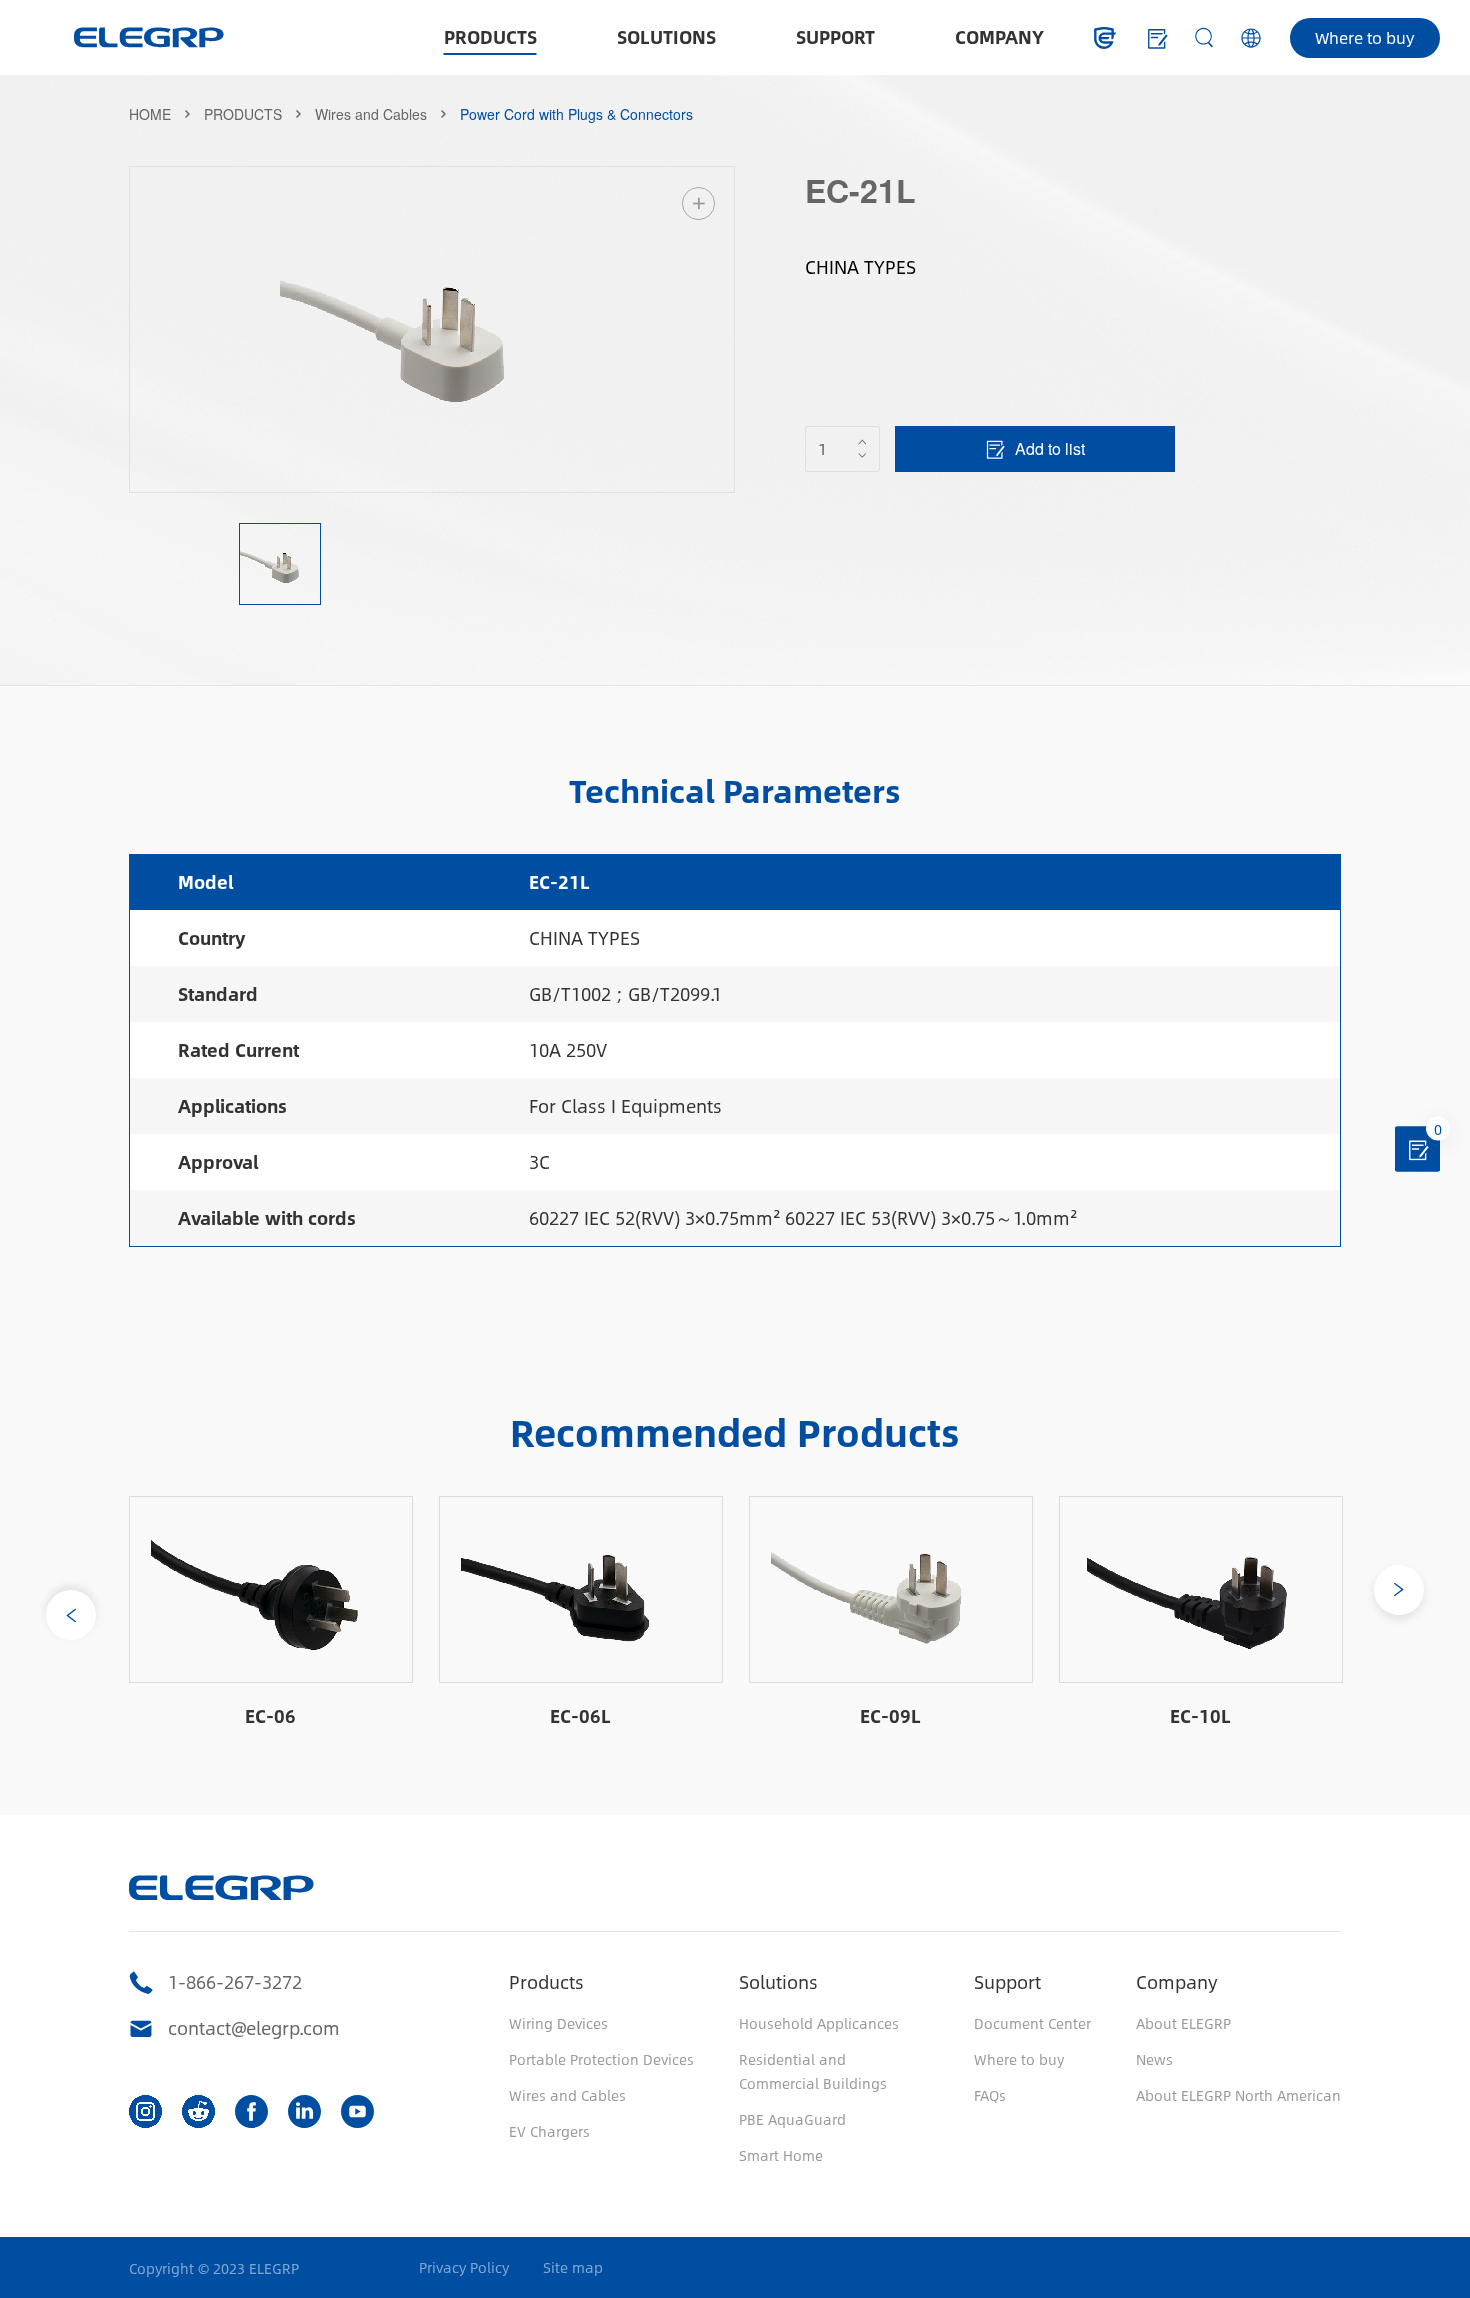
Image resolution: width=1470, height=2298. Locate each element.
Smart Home (781, 2155)
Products (546, 1982)
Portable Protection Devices (601, 2059)
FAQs (990, 2095)
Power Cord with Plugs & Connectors (576, 114)
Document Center (1032, 2023)
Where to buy (1364, 37)
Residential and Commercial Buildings (813, 2071)
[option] (432, 329)
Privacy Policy (464, 2267)
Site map (573, 2267)
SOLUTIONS (666, 37)
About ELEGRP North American (1238, 2095)
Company (1176, 1982)
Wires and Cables (371, 114)
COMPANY (999, 37)
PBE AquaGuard (792, 2119)
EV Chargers (549, 2131)
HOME (150, 114)
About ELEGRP (1183, 2023)
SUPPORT (835, 37)
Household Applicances (819, 2023)
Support (1007, 1982)
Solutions (778, 1982)
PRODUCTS (490, 37)
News (1154, 2059)
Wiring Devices (558, 2023)
